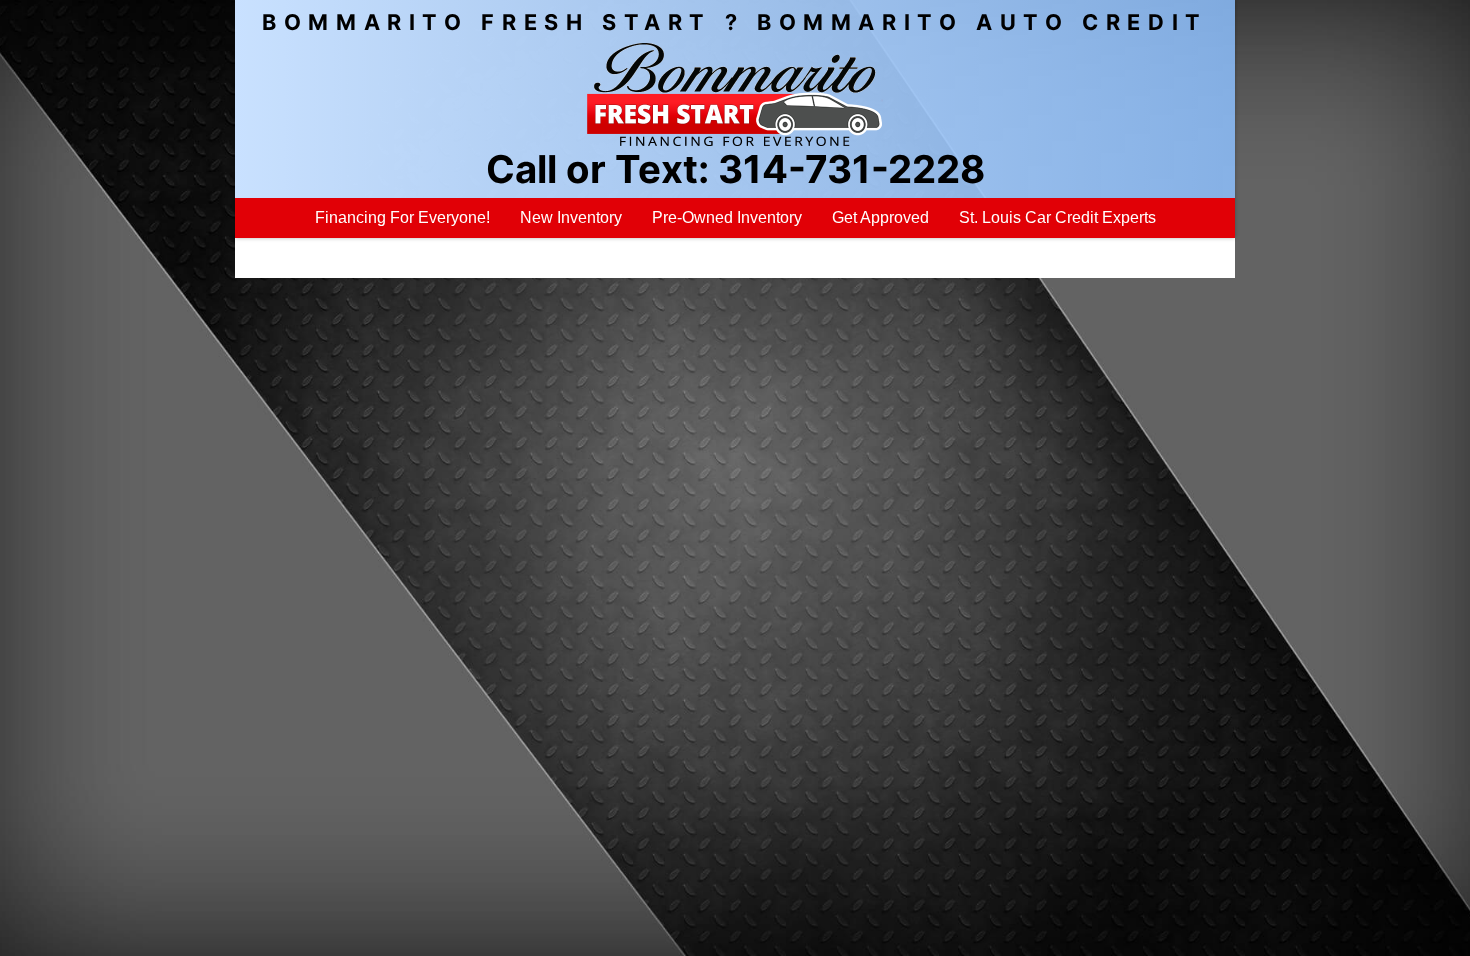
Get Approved (880, 217)
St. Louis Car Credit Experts (1057, 217)
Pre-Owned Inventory (727, 217)
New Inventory (571, 217)
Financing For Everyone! (402, 217)
